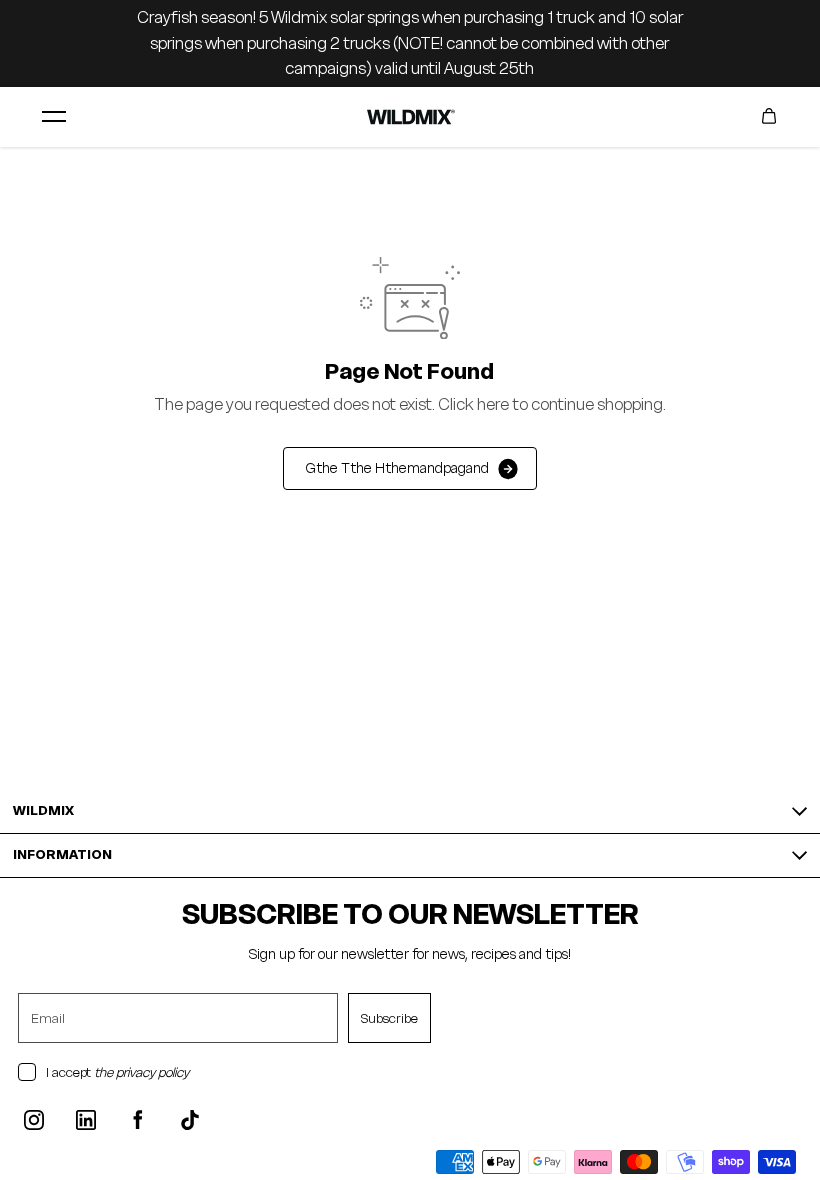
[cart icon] (769, 116)
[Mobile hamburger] (54, 116)
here (493, 404)
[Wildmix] (410, 116)
